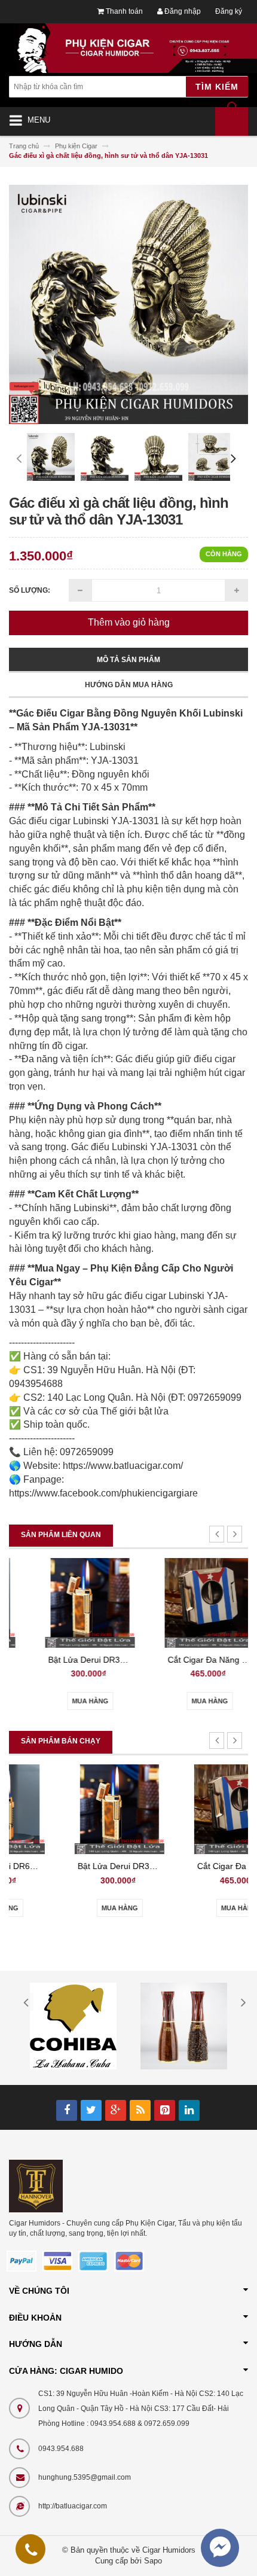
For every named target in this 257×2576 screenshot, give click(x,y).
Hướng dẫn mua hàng (129, 685)
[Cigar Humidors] (36, 2185)
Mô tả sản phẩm (128, 660)
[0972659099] (31, 2552)
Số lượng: (30, 590)
